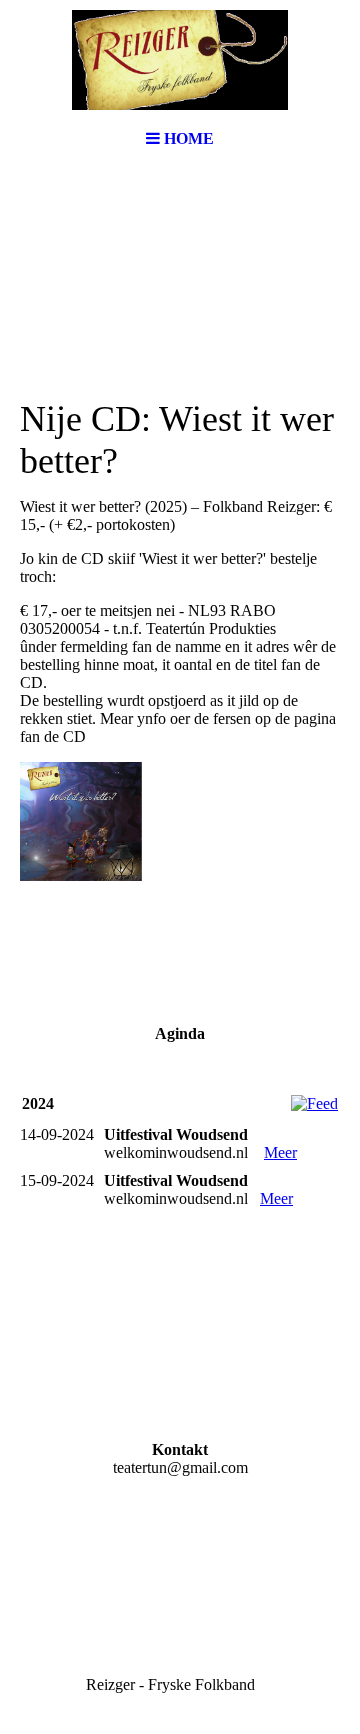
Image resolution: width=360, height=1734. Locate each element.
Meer (280, 1152)
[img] (180, 60)
